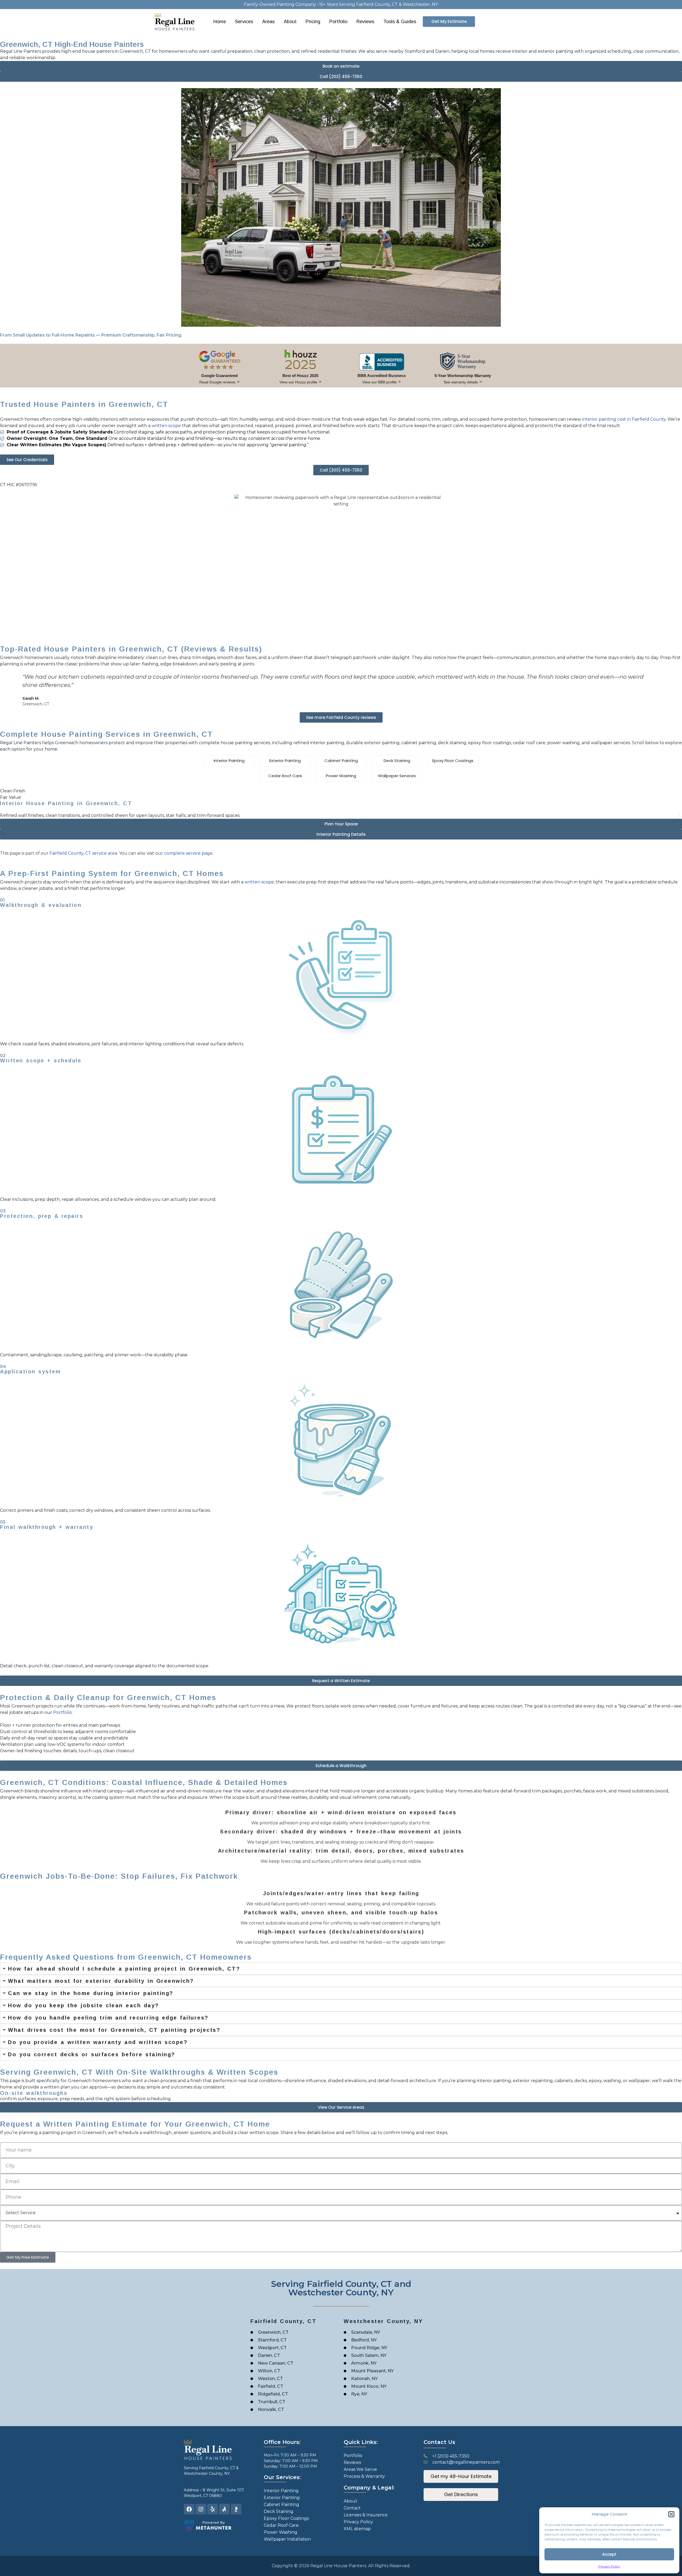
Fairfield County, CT (217, 2468)
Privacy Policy (609, 2566)
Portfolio (338, 22)
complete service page (188, 853)
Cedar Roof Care (285, 776)
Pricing (313, 22)
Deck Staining (397, 761)
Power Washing (341, 776)
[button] (671, 2514)
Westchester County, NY (207, 2473)
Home (220, 22)
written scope (166, 426)
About (290, 22)
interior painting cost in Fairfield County (624, 419)
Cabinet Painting (341, 761)
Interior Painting (229, 761)
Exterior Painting (285, 761)
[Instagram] (201, 2509)
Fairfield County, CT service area (83, 853)
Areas (268, 22)
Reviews (365, 22)
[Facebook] (189, 2509)
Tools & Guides (400, 22)
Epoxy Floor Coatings (453, 761)
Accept (609, 2554)
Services (244, 22)
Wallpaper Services (397, 776)
